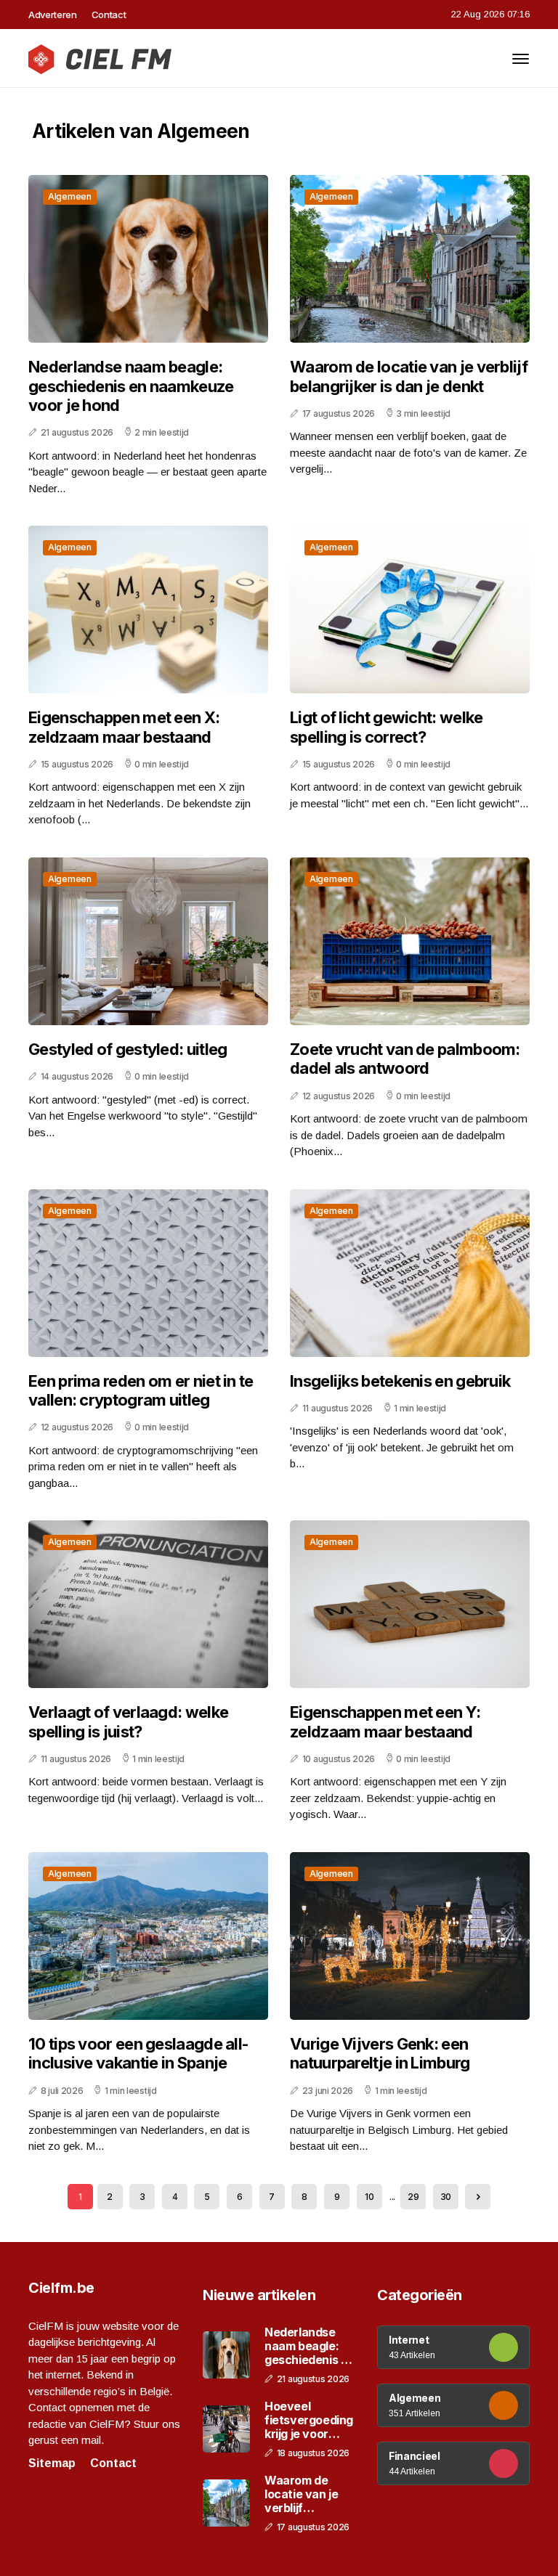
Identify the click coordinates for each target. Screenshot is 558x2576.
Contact (109, 15)
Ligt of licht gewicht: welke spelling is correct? (386, 727)
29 (413, 2197)
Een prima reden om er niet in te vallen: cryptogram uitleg (141, 1390)
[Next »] (478, 2197)
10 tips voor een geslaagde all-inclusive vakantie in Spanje (138, 2053)
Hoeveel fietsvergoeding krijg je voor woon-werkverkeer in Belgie (309, 2421)
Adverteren (53, 15)
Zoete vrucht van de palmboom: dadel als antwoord (405, 1059)
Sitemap (52, 2463)
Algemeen (70, 196)
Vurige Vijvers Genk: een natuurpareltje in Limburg (380, 2053)
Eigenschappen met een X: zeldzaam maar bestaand (124, 727)
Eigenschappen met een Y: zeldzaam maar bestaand (385, 1721)
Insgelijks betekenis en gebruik (400, 1381)
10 (369, 2197)
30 (446, 2197)
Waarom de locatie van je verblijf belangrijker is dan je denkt (409, 376)
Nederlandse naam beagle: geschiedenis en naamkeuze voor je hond (131, 386)
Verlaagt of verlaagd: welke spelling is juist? (128, 1721)
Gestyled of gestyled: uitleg (128, 1049)
